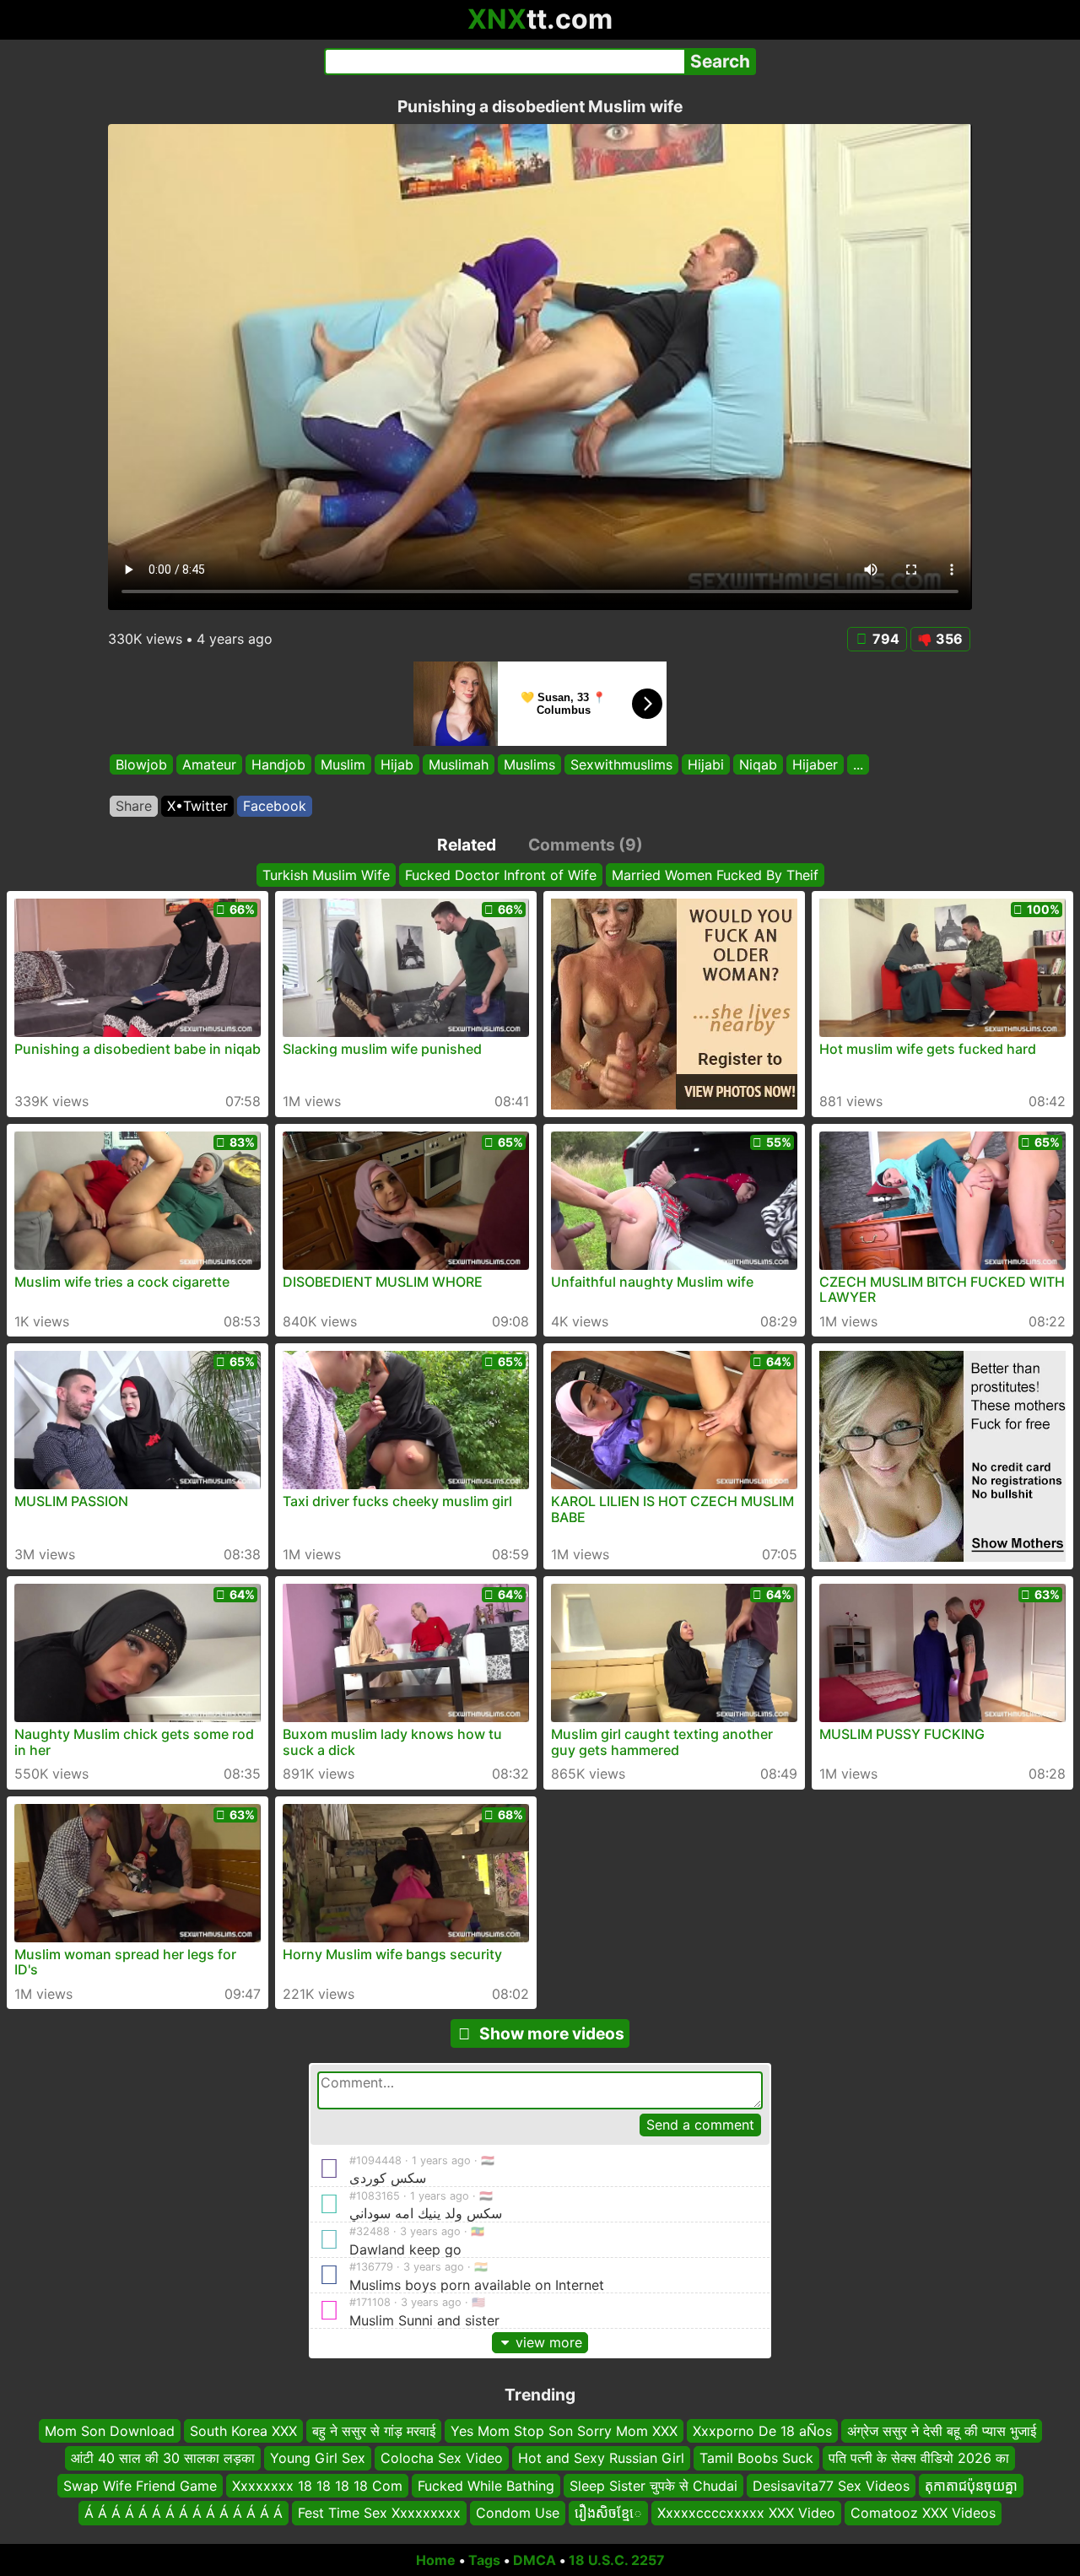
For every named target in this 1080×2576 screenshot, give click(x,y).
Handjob (278, 764)
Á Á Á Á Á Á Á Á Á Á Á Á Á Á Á (184, 2513)
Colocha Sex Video (442, 2458)
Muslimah (459, 764)
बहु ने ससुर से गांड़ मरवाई (374, 2431)
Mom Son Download (110, 2431)
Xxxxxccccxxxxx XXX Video (746, 2513)
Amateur (209, 764)
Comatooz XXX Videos (923, 2513)
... (858, 764)
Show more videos (552, 2033)
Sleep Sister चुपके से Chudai (653, 2485)
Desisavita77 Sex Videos (831, 2485)
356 (949, 639)
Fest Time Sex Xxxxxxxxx (379, 2513)
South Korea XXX (243, 2431)
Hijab (397, 764)
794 (886, 639)
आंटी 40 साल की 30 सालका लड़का (163, 2458)
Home (436, 2560)
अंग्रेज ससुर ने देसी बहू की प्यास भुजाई (942, 2431)
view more (549, 2342)
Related (467, 845)
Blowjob (141, 764)
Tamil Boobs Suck (756, 2458)
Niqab (758, 764)
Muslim (343, 764)
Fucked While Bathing (486, 2485)
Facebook (275, 806)
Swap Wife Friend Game (140, 2485)
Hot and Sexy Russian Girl (601, 2458)
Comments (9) (586, 845)
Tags (484, 2560)
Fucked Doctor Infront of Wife (501, 875)
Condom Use (518, 2513)
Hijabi (706, 764)
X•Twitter (197, 806)
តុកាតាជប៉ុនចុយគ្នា (971, 2485)
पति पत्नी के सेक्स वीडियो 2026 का (919, 2458)
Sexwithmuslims (621, 764)
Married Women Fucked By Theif (715, 875)
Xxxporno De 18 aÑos (762, 2431)
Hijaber (815, 764)
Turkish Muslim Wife (326, 875)
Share (134, 806)
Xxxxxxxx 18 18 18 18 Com (317, 2485)
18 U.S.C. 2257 (617, 2560)
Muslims (529, 764)
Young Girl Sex (318, 2458)
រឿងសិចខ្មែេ (608, 2513)
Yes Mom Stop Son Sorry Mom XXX (564, 2431)
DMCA (535, 2560)
